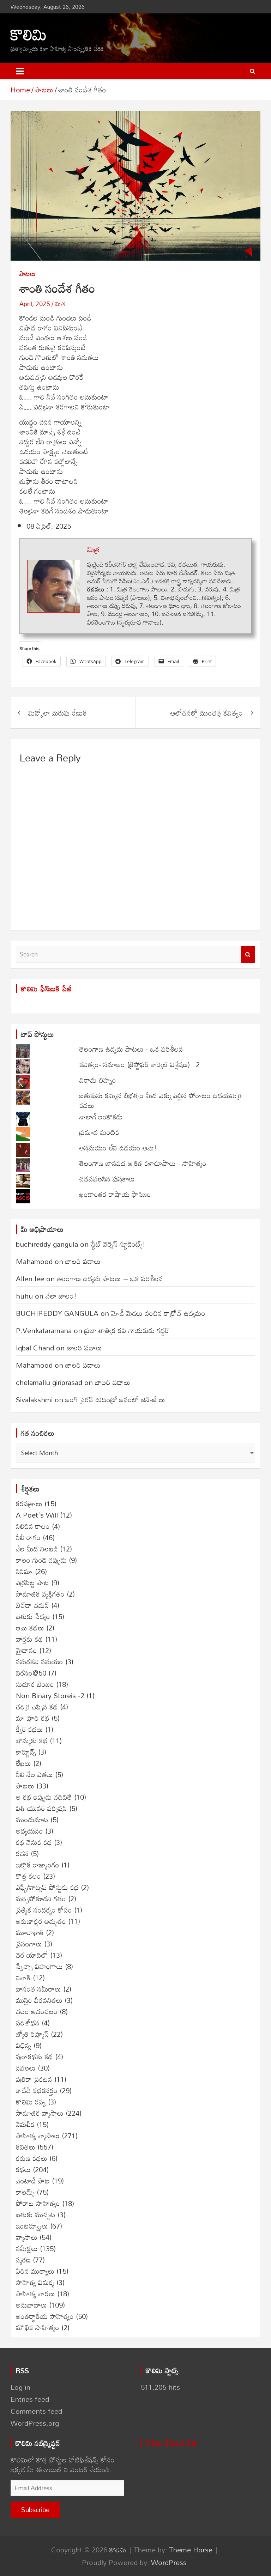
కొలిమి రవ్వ (31, 2102)
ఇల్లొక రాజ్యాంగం (38, 1865)
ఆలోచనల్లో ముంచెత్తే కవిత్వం (207, 713)
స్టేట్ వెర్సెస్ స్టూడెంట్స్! (118, 1244)
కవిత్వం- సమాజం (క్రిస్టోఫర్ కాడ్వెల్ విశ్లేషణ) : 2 (140, 1064)
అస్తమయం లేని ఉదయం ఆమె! (118, 1148)
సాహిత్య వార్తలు (35, 2294)
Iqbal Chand (35, 1348)
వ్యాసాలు (27, 2237)
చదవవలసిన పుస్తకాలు (107, 1179)
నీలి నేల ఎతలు (34, 1774)
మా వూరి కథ (33, 1718)
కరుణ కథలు (32, 2158)
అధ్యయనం (29, 1831)
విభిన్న (24, 2045)
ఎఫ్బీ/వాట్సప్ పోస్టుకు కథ (47, 1887)
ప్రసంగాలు (29, 1944)
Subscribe (35, 2510)
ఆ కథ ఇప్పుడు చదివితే (44, 1797)
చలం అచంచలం (37, 2011)
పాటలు (28, 274)
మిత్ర (60, 304)
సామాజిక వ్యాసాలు (40, 2113)
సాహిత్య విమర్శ (35, 2282)
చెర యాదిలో (32, 1955)
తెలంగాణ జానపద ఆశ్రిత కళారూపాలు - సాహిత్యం (143, 1163)
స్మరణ (23, 2260)
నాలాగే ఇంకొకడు (101, 1117)
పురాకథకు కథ (34, 2056)
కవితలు (26, 2147)
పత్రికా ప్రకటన (34, 2079)
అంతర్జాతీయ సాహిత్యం (45, 2316)
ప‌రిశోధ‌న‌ (28, 2023)
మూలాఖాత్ (30, 1932)
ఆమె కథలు (30, 1628)
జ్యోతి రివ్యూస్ (32, 2034)
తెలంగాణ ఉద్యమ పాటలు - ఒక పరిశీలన (131, 1049)
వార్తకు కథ (29, 1639)
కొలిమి (29, 34)
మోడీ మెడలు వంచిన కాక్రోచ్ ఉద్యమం (158, 1313)
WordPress (169, 2562)
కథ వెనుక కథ (34, 1842)
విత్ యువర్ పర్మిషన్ (41, 1808)
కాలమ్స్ (25, 2192)
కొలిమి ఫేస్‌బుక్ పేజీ (46, 989)
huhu (24, 1296)
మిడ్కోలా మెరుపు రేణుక (58, 713)
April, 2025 (35, 304)
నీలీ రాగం (28, 1537)
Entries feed (30, 2399)
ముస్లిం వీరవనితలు (39, 2000)
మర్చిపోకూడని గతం (41, 1898)
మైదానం (26, 1650)
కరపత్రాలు (29, 1503)
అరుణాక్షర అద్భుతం (41, 1921)
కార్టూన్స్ (26, 1752)
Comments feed (36, 2411)
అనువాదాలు (31, 2305)
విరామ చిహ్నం (98, 1080)
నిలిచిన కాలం (33, 1526)
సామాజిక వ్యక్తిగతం (40, 1594)
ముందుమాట (32, 1819)
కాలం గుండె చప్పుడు (41, 1560)
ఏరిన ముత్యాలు (35, 2271)
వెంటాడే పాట (33, 2181)
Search (248, 954)
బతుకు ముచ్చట (36, 2214)
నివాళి (23, 1977)
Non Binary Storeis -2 (50, 1695)
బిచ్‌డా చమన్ (32, 1605)
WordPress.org (35, 2423)
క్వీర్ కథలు (29, 1729)
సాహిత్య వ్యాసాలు (38, 2135)
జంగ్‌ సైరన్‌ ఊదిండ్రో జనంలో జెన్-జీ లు (115, 1399)
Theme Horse (191, 2550)
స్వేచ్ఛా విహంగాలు (39, 1966)
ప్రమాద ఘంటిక (99, 1132)
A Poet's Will (37, 1515)
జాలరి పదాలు (83, 1261)
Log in (20, 2387)
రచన (22, 1853)
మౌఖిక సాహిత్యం (38, 2327)
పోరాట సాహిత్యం (38, 2203)
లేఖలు (23, 1763)
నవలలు (26, 2068)
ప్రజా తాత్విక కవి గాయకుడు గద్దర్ (127, 1330)
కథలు (23, 2169)
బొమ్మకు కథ (32, 1740)
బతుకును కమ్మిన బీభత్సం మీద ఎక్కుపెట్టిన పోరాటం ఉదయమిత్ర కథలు (161, 1100)
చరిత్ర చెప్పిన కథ (37, 1707)
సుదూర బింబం (35, 1684)
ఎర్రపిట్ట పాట (32, 1582)
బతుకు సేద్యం (33, 1616)
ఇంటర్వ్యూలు (32, 2226)
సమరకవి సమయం (40, 1661)
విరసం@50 (31, 1673)
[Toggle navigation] (20, 71)
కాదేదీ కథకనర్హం (37, 2090)
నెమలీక (25, 2124)
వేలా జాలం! (61, 1296)
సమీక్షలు (27, 2248)
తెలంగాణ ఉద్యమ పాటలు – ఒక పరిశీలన (110, 1278)
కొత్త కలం (28, 1876)
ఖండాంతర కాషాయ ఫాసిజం (115, 1194)
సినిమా (24, 1571)
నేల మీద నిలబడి (37, 1549)
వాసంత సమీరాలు (38, 1989)
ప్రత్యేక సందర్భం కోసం (44, 1910)
